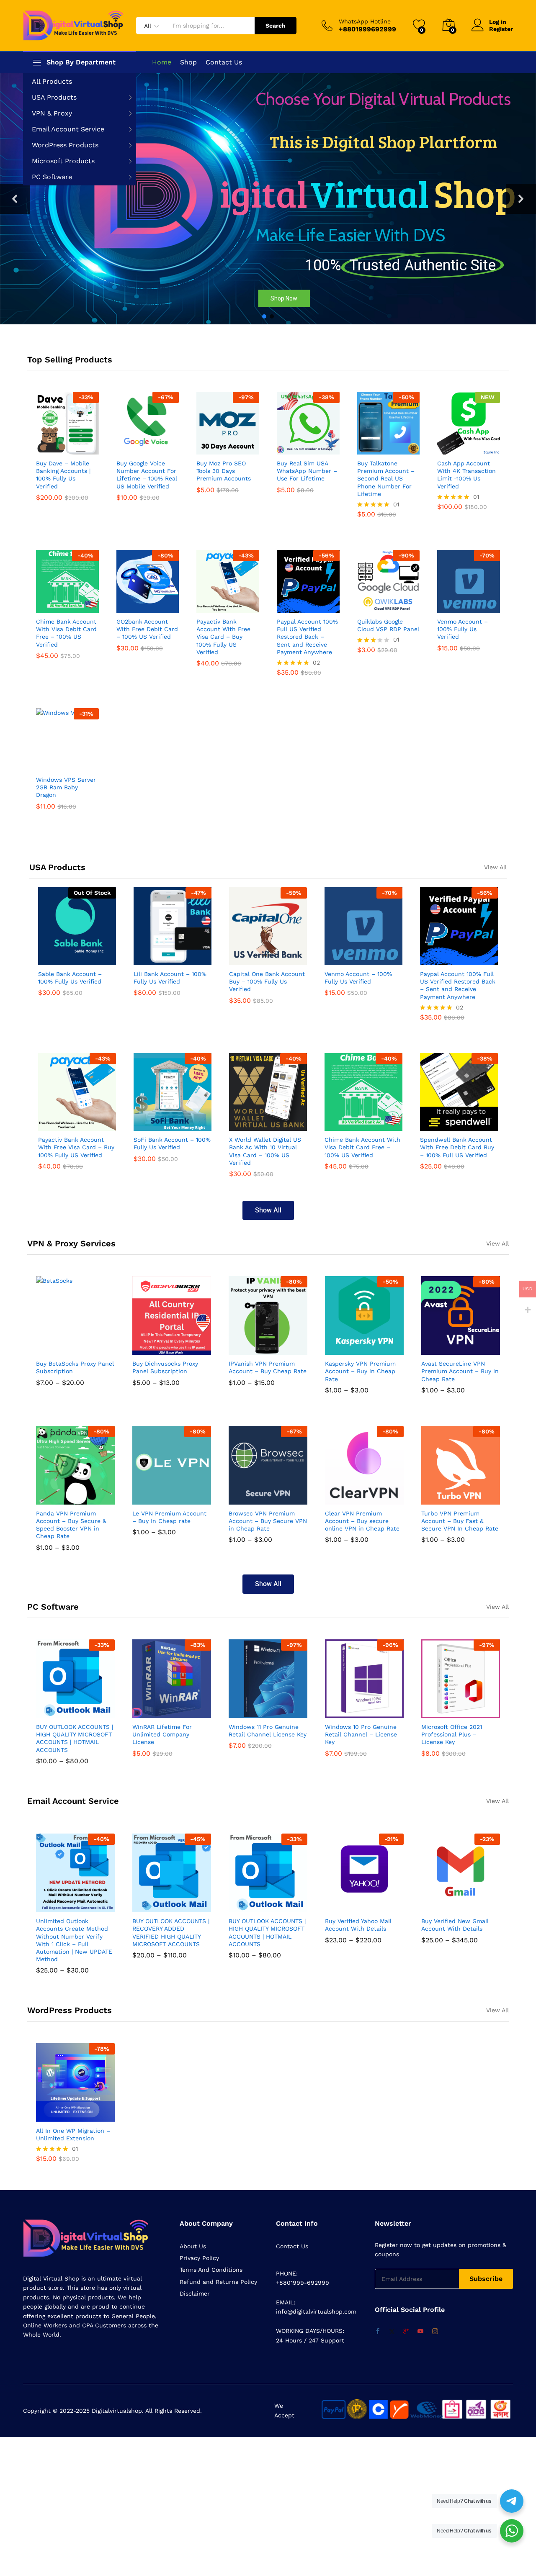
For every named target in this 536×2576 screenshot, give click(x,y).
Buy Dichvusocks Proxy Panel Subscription (165, 1367)
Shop (188, 62)
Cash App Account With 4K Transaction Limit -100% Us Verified (466, 475)
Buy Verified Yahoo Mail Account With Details (358, 1925)
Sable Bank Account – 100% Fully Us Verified (70, 978)
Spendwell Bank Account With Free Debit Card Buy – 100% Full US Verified (457, 1147)
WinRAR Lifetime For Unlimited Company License (162, 1734)
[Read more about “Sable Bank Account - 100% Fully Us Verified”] (57, 960)
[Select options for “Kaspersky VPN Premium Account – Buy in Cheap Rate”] (344, 1350)
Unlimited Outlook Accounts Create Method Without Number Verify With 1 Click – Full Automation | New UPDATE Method (74, 1940)
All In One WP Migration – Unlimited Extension (73, 2134)
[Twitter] (392, 2332)
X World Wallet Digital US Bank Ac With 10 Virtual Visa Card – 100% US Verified (265, 1151)
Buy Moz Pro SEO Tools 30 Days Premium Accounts (224, 471)
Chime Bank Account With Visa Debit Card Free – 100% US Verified (66, 633)
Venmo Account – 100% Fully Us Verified (463, 629)
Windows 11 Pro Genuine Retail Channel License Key (268, 1731)
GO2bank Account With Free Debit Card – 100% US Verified (147, 629)
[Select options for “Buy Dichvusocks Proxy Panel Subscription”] (151, 1350)
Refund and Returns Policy (218, 2282)
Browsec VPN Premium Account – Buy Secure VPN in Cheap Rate (268, 1521)
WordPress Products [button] (65, 145)
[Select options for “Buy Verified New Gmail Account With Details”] (440, 1907)
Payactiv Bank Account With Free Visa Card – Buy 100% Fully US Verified (223, 637)
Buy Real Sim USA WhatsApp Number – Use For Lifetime (307, 471)
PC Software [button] (52, 177)
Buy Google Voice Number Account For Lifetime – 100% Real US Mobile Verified (147, 475)
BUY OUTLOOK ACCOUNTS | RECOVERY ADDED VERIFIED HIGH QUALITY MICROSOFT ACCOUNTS (171, 1933)
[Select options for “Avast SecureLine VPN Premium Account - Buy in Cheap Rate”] (440, 1350)
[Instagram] (435, 2332)
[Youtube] (420, 2332)
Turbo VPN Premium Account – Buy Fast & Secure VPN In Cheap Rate (460, 1521)
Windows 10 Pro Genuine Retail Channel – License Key (361, 1734)
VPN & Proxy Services (71, 1243)
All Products (52, 81)
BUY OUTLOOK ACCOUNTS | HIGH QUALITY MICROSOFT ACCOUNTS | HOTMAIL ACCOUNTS (75, 1738)
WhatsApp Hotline (365, 21)
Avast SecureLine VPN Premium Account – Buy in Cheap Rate (460, 1371)
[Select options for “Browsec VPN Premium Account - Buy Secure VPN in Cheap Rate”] (247, 1500)
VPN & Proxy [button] (52, 113)
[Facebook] (378, 2332)
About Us (193, 2246)
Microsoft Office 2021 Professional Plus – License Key (452, 1734)
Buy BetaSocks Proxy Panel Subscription (75, 1367)
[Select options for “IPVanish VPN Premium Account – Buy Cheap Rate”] (247, 1350)
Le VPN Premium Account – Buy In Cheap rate (169, 1517)
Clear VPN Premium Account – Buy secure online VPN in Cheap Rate (362, 1521)
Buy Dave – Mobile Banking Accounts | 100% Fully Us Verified (63, 475)
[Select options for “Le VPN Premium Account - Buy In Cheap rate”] (151, 1500)
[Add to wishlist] (85, 449)
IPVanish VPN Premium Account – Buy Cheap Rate (268, 1367)
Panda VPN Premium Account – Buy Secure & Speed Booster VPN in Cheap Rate (71, 1525)
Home (162, 62)
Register (501, 29)
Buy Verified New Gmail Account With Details (455, 1925)
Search (276, 26)
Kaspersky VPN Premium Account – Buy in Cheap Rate (360, 1371)
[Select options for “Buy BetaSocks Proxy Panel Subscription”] (55, 1350)
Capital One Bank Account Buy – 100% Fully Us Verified (267, 981)
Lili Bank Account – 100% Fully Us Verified (170, 978)
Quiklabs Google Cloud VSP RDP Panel (388, 625)
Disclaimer (195, 2293)
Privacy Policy (199, 2258)
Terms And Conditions (211, 2270)
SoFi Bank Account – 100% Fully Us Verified (172, 1143)
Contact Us (224, 62)
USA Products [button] (54, 97)
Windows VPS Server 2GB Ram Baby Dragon (66, 787)
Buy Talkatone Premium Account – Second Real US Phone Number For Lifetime (386, 479)
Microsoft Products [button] (63, 161)
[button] (15, 199)
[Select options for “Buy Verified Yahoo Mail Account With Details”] (344, 1907)
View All (495, 867)
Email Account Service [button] (68, 129)
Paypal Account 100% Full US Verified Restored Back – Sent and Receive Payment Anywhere (307, 637)
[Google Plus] (406, 2332)
